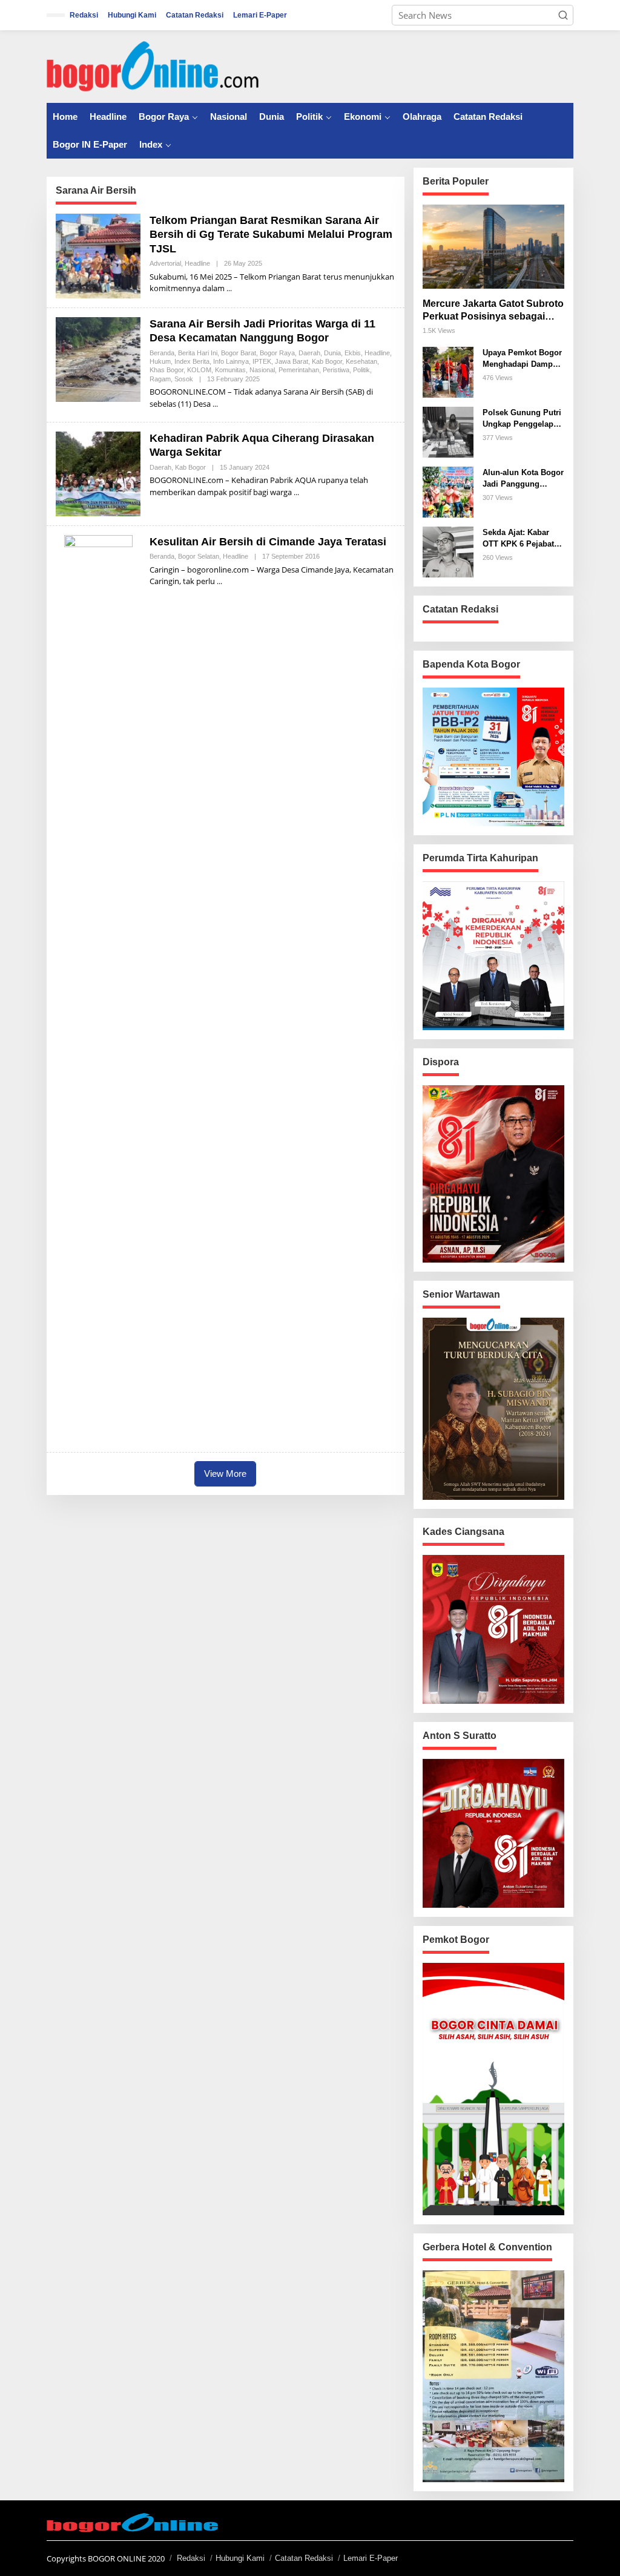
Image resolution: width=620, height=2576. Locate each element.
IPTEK (262, 361)
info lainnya (231, 361)
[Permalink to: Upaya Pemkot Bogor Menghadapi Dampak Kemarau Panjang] (448, 371)
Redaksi (191, 2558)
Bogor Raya (277, 353)
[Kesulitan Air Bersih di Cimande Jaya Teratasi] (219, 581)
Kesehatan (361, 361)
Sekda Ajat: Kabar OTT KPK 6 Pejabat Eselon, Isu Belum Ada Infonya (518, 539)
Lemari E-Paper (371, 2558)
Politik (361, 370)
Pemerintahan (299, 370)
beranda (162, 353)
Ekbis (353, 353)
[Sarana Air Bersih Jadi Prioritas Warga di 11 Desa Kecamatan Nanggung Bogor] (215, 404)
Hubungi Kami (240, 2558)
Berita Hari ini (198, 353)
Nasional (262, 370)
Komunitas (230, 370)
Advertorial (165, 263)
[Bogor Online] (153, 65)
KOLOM (199, 370)
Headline (197, 263)
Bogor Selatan (199, 556)
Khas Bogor (167, 370)
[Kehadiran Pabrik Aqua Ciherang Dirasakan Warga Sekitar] (296, 492)
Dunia (332, 353)
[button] (563, 15)
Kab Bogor (327, 361)
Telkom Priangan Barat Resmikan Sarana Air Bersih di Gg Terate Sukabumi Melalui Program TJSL (271, 235)
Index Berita (192, 361)
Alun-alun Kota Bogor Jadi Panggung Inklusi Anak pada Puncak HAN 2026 (523, 479)
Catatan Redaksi (304, 2558)
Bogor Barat (239, 353)
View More (225, 1474)
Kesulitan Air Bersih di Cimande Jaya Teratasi (268, 542)
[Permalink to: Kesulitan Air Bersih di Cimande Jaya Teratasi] (98, 988)
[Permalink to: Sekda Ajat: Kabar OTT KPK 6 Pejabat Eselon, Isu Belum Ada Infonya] (448, 551)
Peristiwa (336, 370)
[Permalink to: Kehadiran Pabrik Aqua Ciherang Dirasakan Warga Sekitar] (98, 473)
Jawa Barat (292, 361)
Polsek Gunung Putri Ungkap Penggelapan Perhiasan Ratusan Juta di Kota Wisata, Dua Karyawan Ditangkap (523, 419)
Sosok (184, 379)
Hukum (160, 361)
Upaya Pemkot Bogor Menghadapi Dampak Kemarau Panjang (522, 359)
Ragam (160, 379)
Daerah (309, 353)
